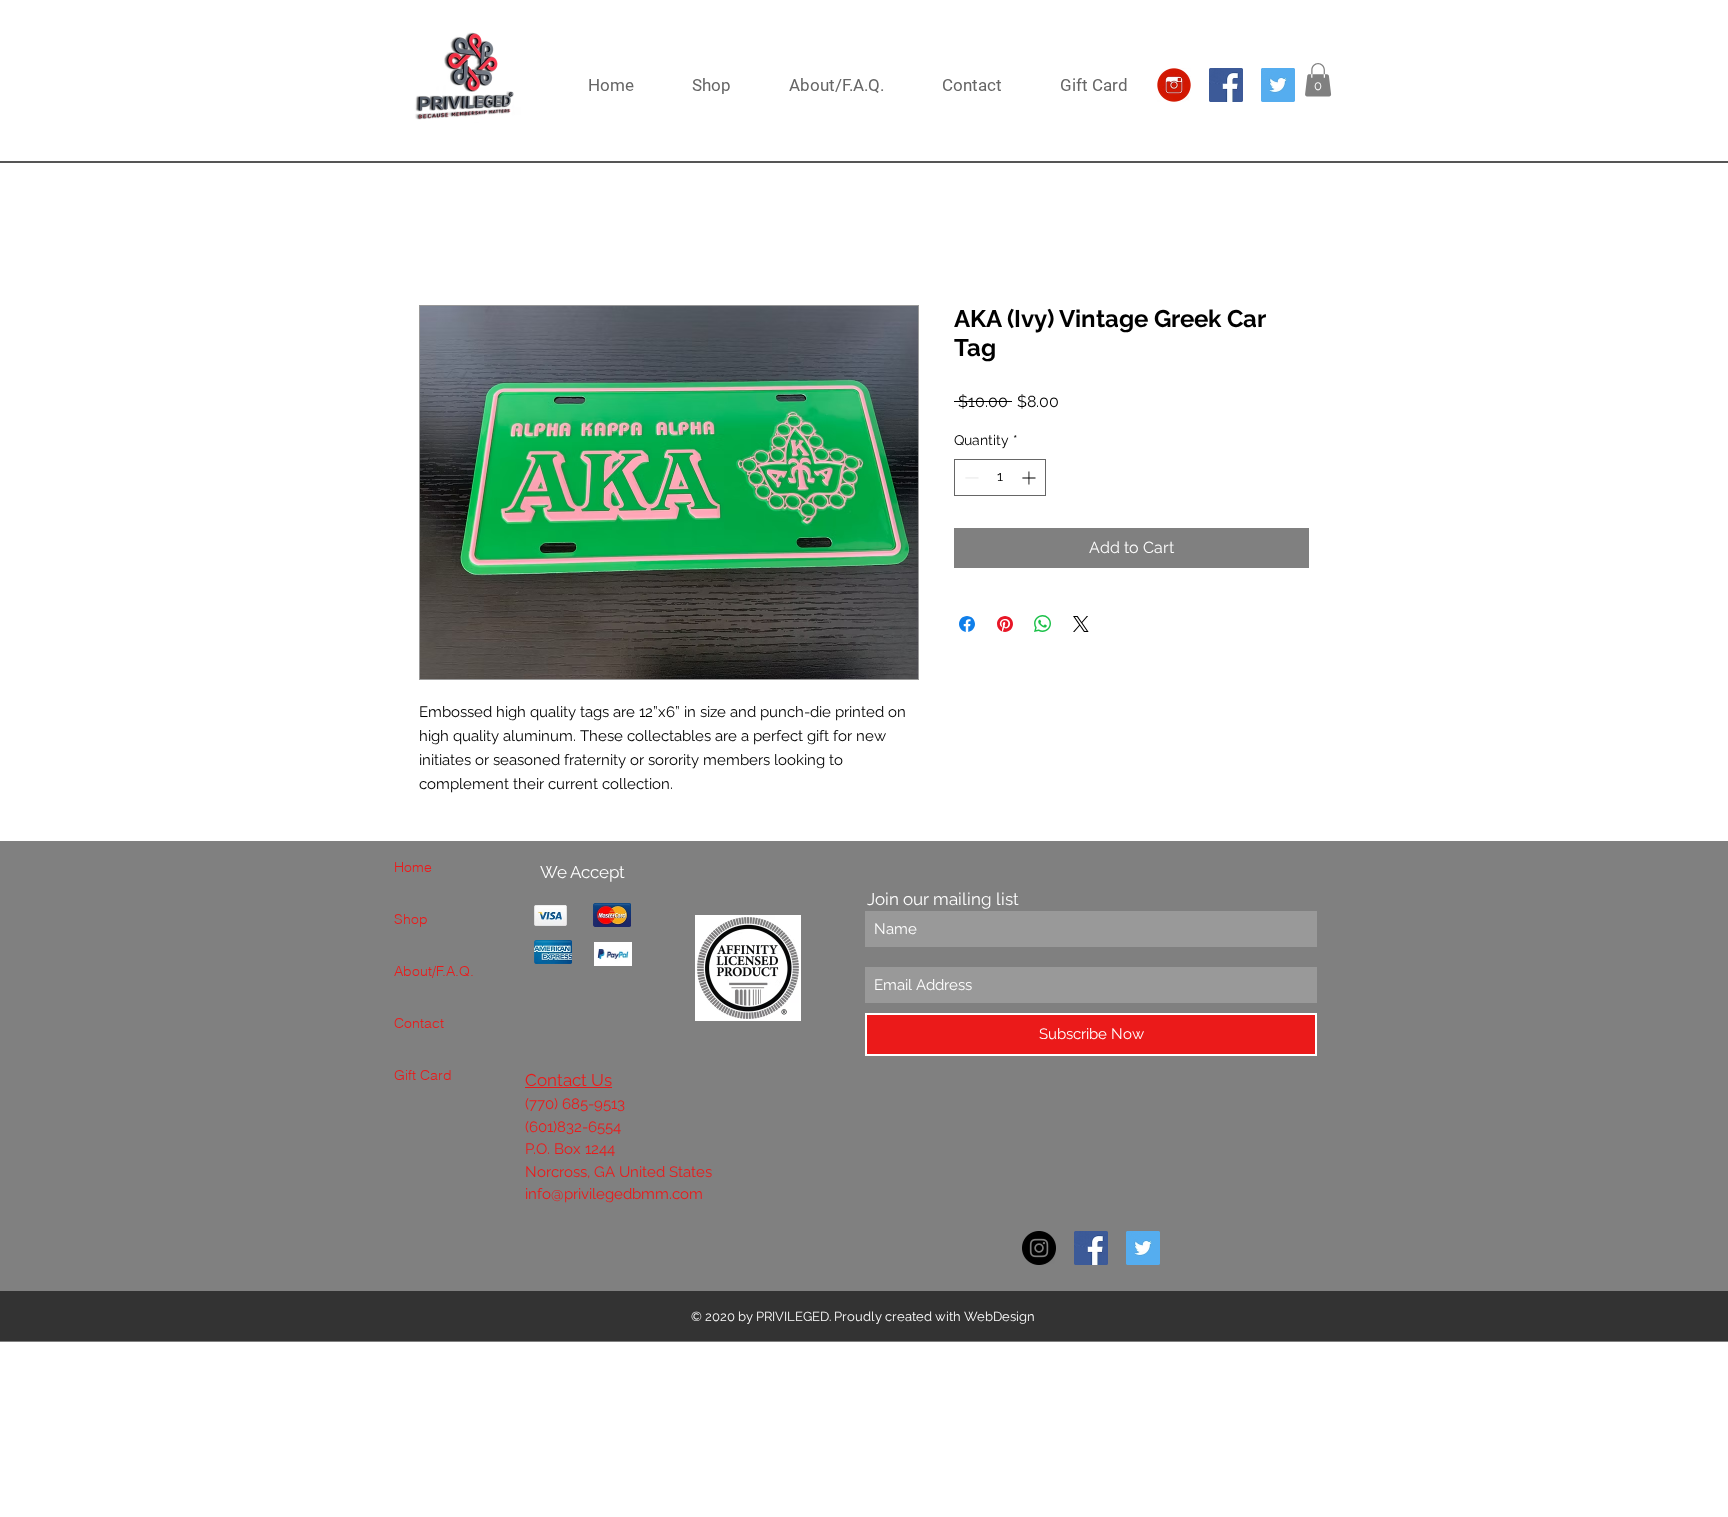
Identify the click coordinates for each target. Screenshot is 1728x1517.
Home (413, 867)
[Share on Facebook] (967, 624)
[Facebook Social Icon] (1226, 85)
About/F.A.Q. (434, 971)
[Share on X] (1081, 624)
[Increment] (1030, 477)
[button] (1318, 79)
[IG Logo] (1174, 85)
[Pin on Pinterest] (1005, 624)
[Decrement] (969, 477)
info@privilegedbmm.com (614, 1194)
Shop (411, 919)
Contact (419, 1023)
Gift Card (423, 1075)
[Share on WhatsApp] (1043, 624)
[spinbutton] (1000, 477)
